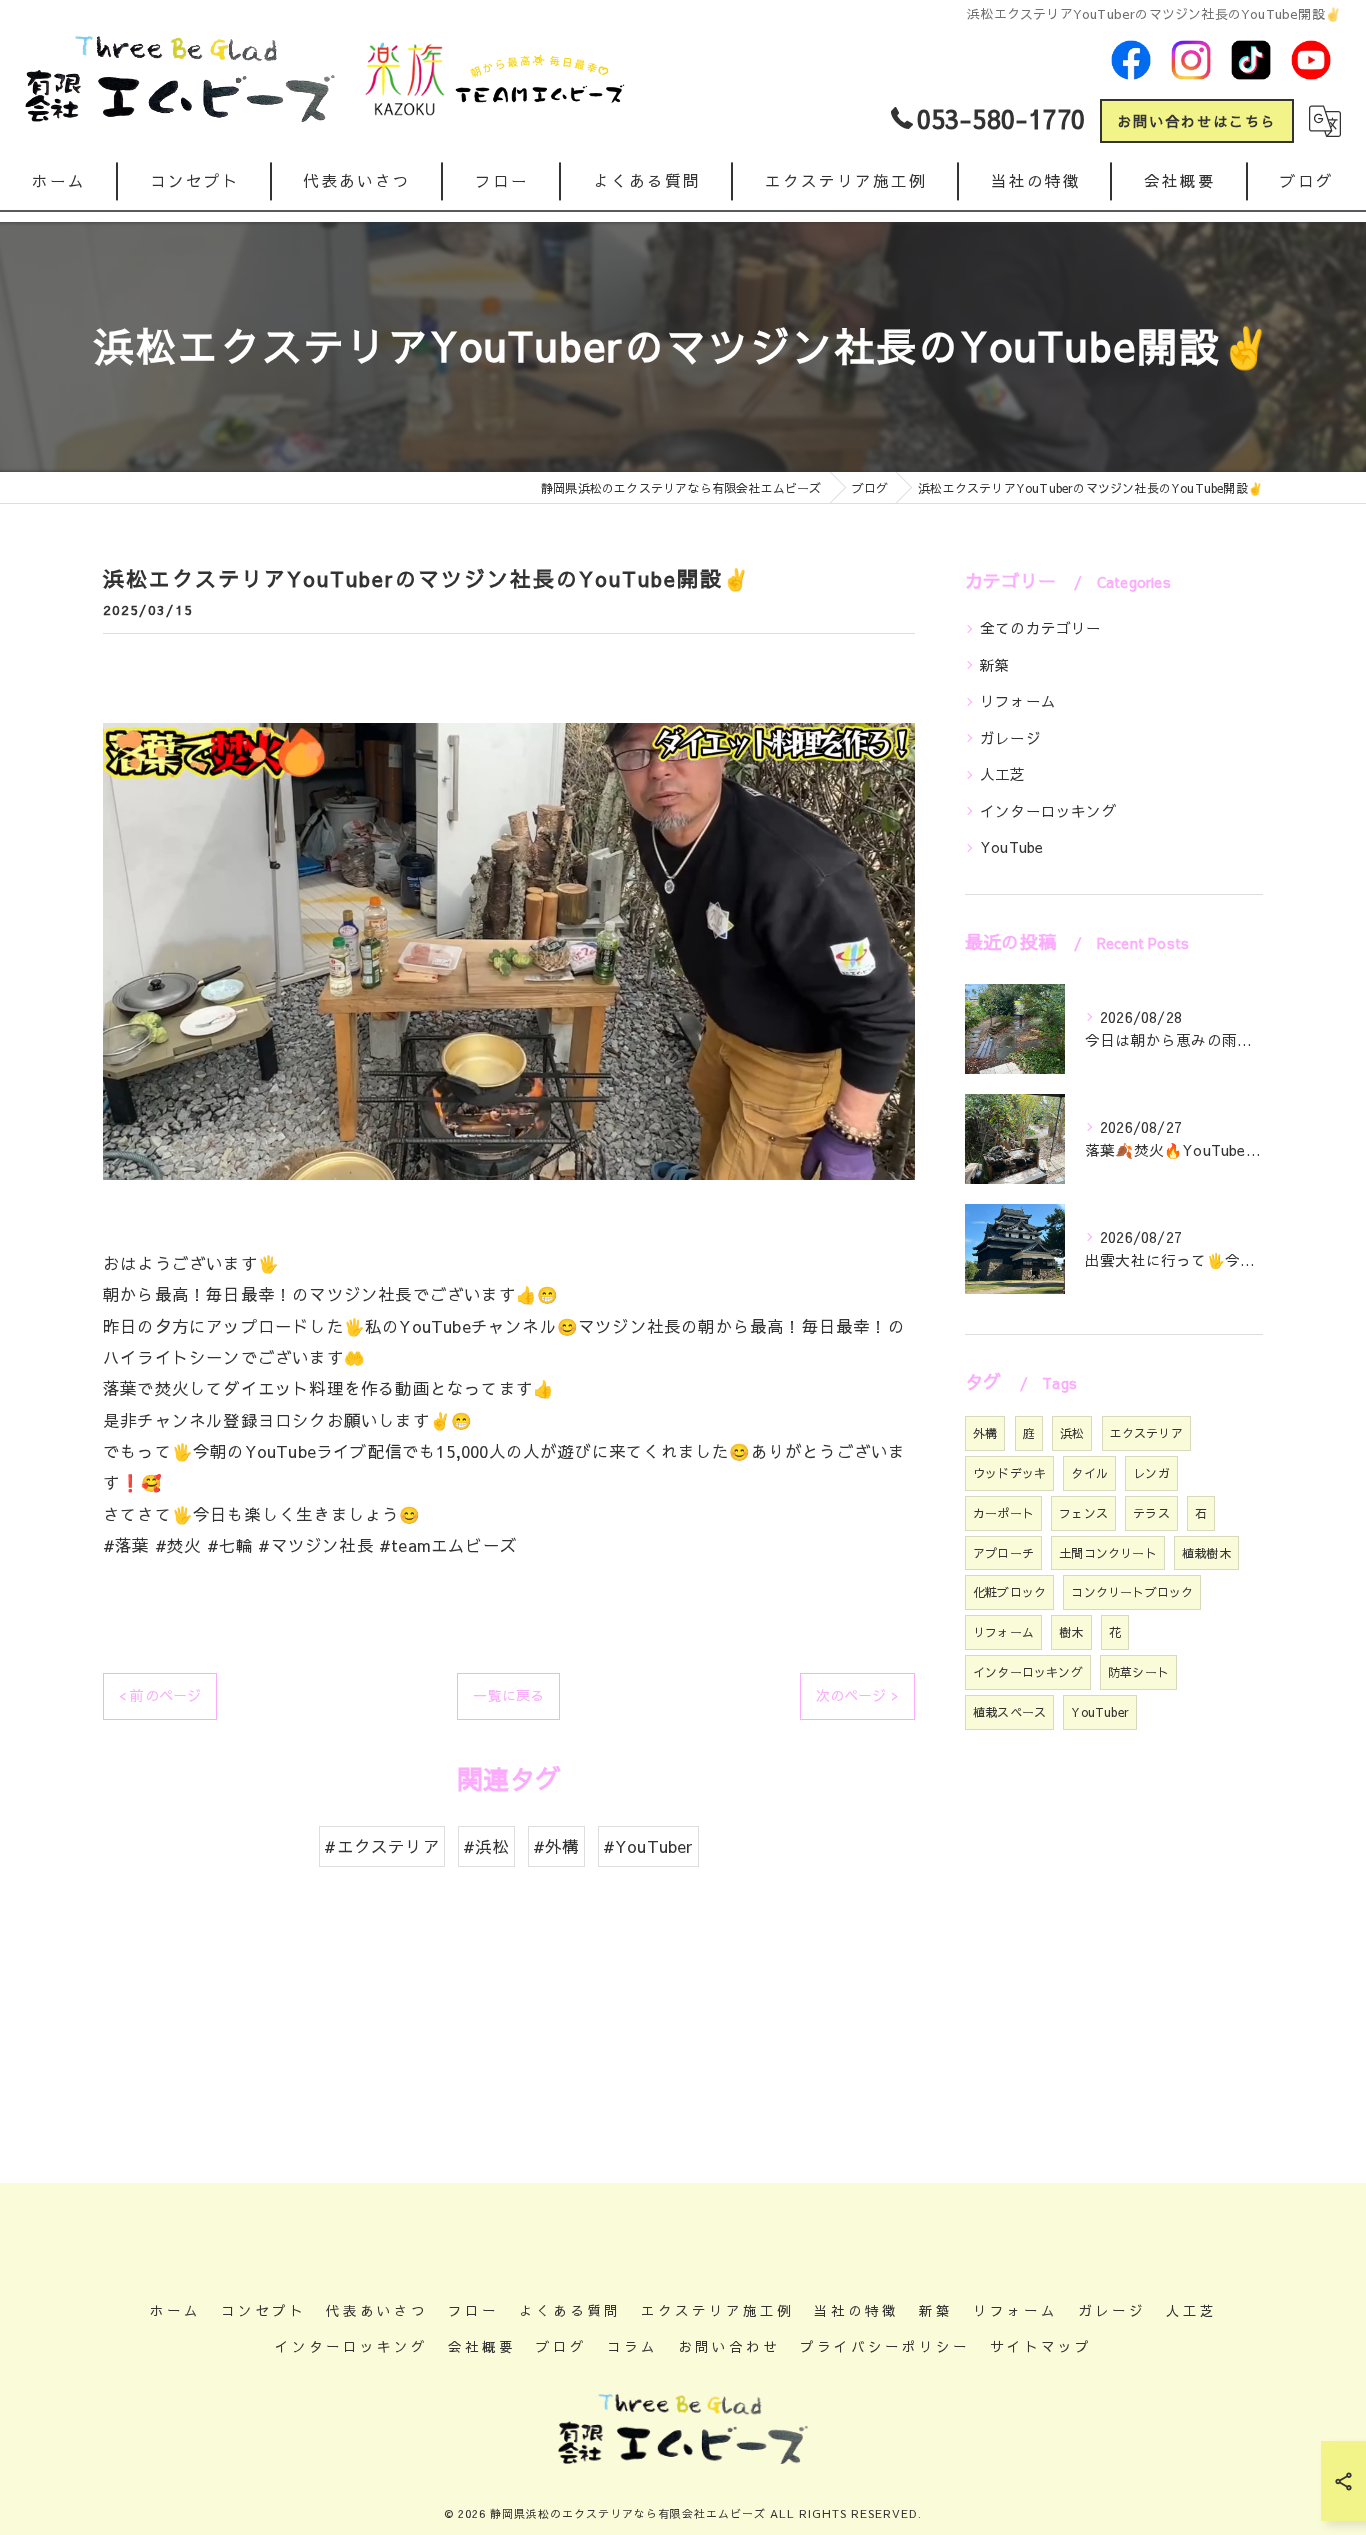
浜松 (1072, 1433)
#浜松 (486, 1846)
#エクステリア (381, 1846)
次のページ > (857, 1695)
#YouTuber (648, 1846)
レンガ (1151, 1473)
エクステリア (1146, 1433)
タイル (1089, 1473)
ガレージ (1010, 738)
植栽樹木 (1206, 1553)
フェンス (1083, 1513)
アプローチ (1003, 1553)
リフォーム (1018, 701)
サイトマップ (1041, 2346)
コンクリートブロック (1132, 1592)
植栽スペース (1009, 1712)
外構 (985, 1433)
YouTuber (1100, 1712)
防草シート (1138, 1672)
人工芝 (1003, 774)
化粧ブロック (1009, 1592)
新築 (995, 665)
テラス (1151, 1513)
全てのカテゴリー (1041, 628)
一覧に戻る (508, 1695)
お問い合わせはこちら (1197, 121)
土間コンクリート (1108, 1553)
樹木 (1071, 1632)
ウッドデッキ (1009, 1473)
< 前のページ (160, 1695)
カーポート (1003, 1513)
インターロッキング (1048, 811)
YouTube (1011, 847)
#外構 (556, 1846)
